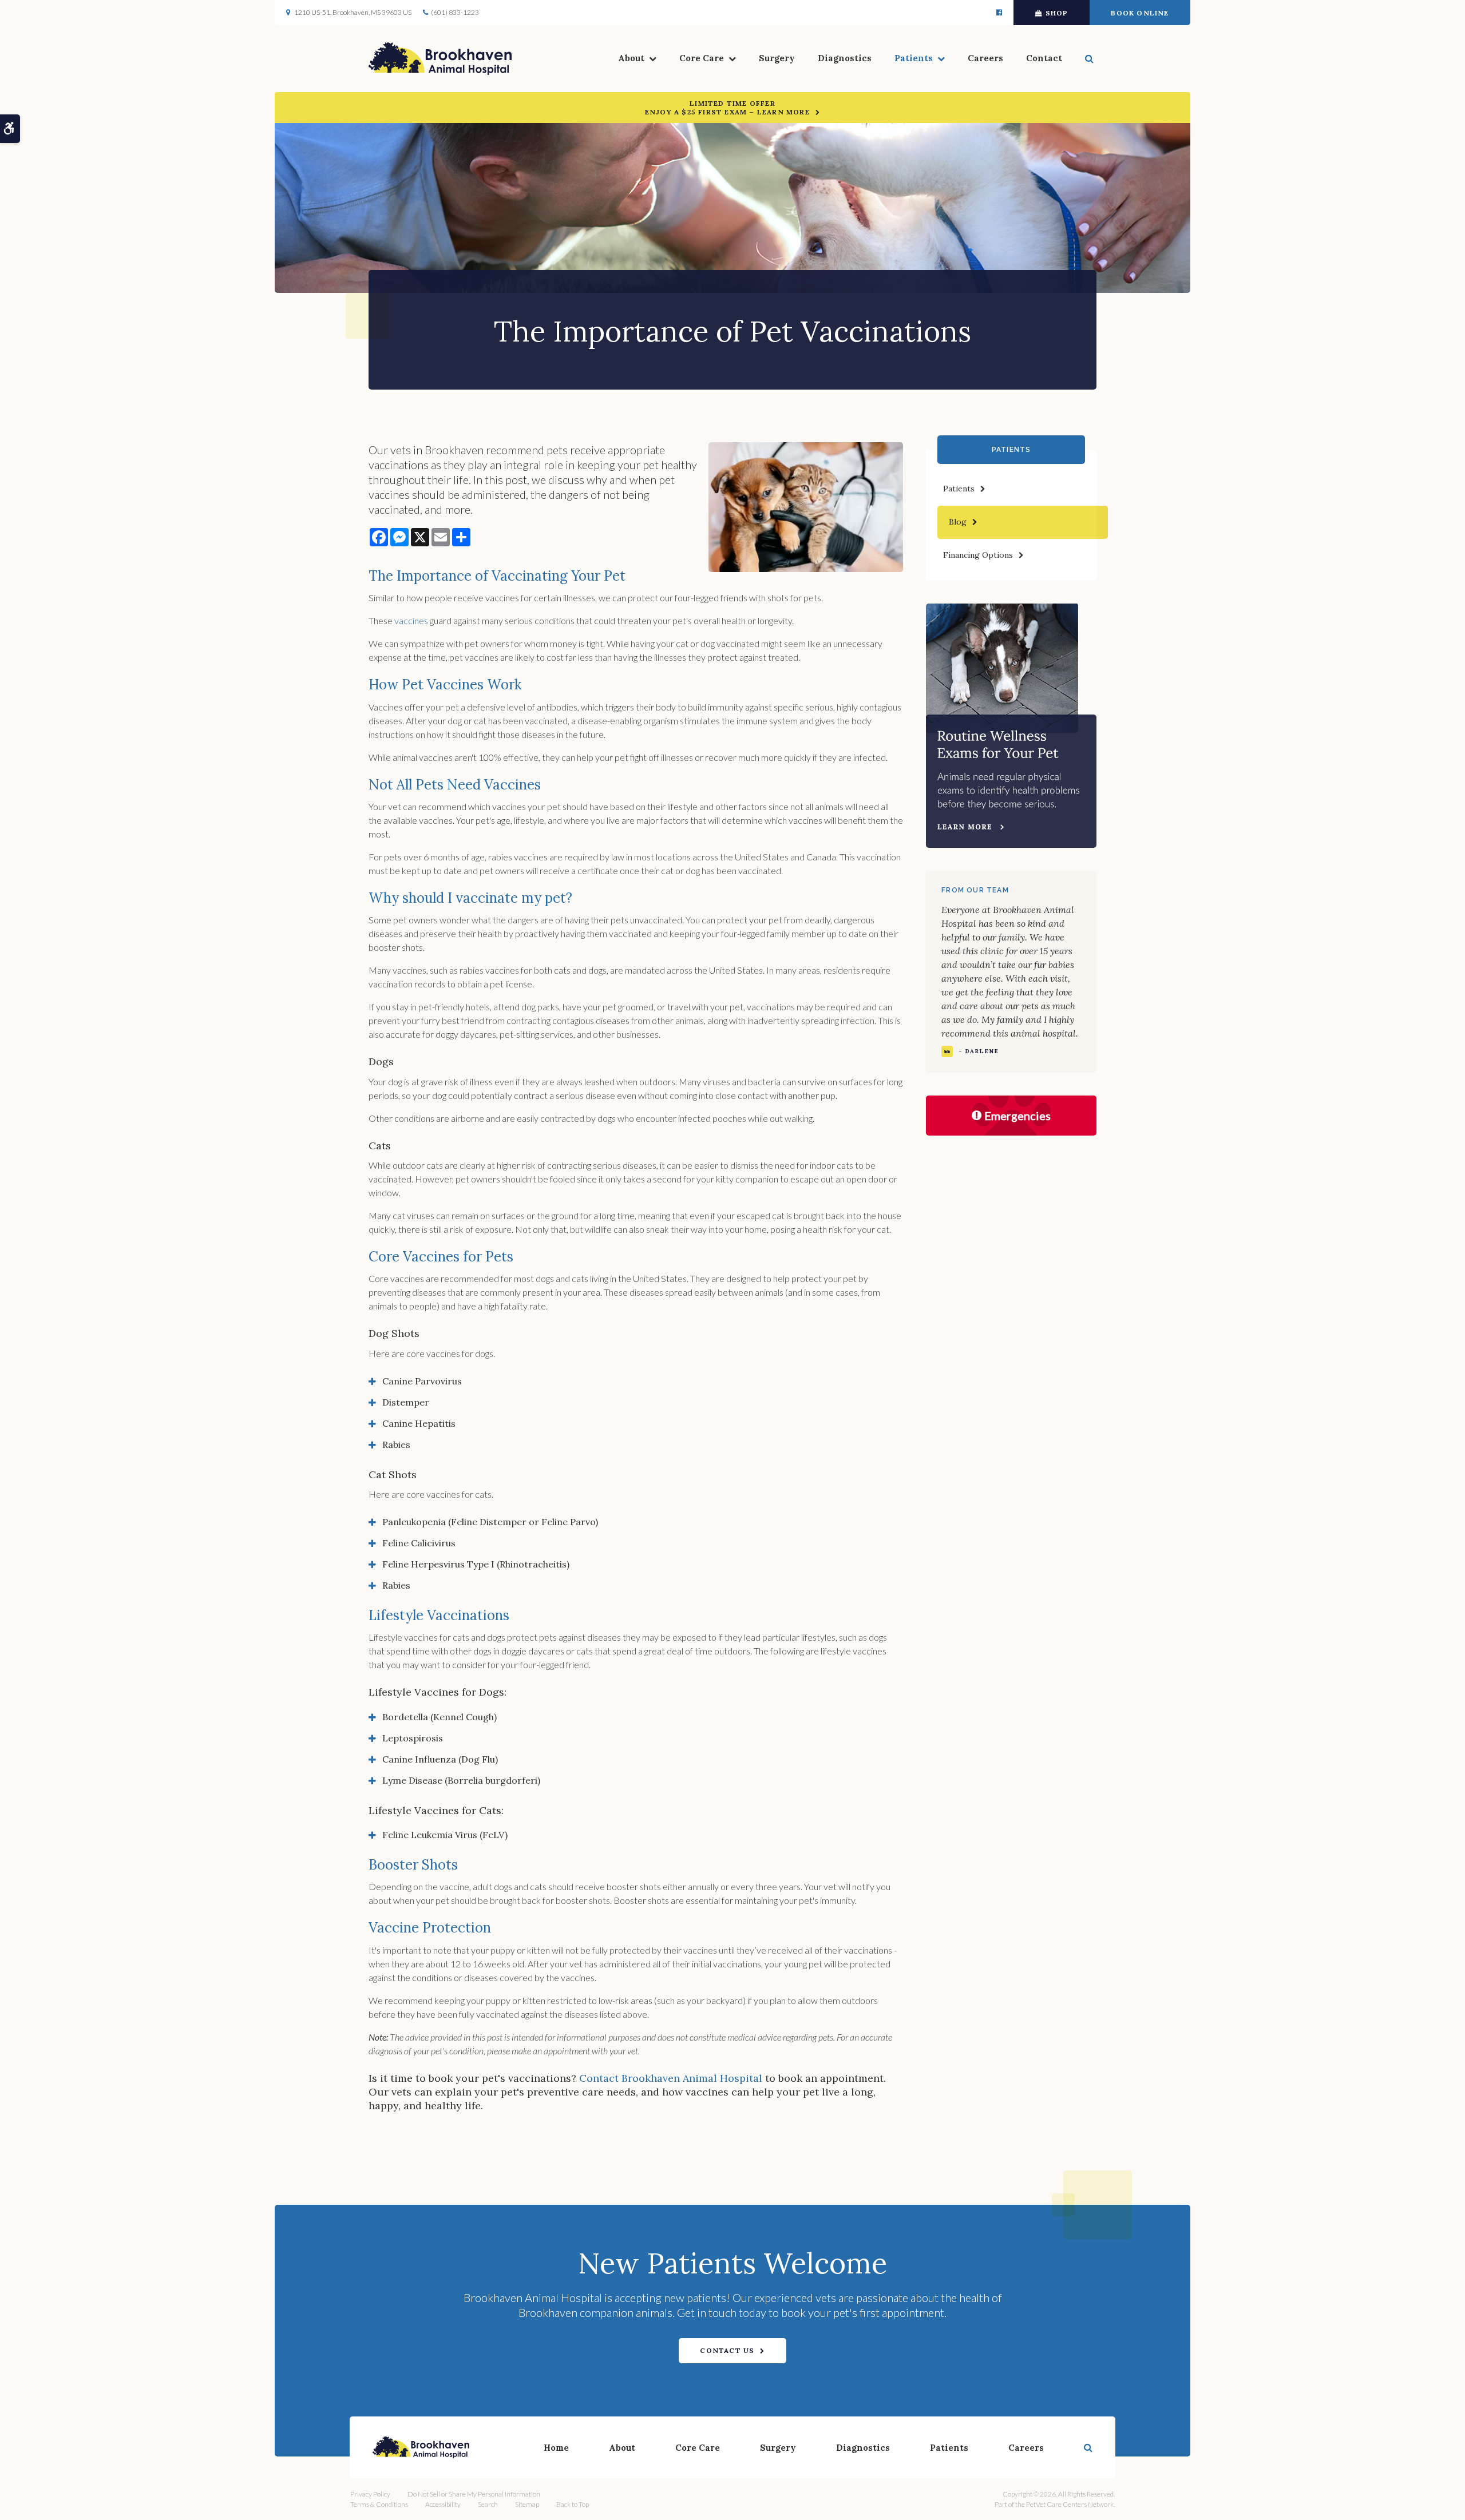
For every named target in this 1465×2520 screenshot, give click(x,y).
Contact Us (727, 2350)
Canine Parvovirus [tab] (422, 1381)
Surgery (777, 58)
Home (556, 2448)
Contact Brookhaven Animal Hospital (671, 2078)
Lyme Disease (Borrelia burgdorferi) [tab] (461, 1780)
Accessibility (443, 2504)
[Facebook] (999, 13)
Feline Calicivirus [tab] (419, 1543)
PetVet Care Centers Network (1070, 2504)
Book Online (1140, 13)
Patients (914, 58)
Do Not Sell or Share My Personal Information (474, 2494)
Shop (1057, 13)
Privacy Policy (370, 2494)
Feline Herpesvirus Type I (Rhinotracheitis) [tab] (476, 1564)
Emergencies (1017, 1116)
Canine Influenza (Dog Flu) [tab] (440, 1759)
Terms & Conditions (379, 2504)
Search (488, 2504)
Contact (1044, 58)
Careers (985, 58)
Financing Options (978, 555)
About (631, 58)
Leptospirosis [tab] (413, 1738)
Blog (958, 522)
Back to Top (573, 2504)
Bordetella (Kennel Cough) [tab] (439, 1717)
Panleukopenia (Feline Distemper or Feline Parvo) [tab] (490, 1522)
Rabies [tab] (396, 1444)
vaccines (411, 620)
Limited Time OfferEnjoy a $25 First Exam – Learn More (727, 108)
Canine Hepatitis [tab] (419, 1423)
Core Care (702, 58)
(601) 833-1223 (455, 12)
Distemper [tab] (406, 1402)
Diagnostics (845, 58)
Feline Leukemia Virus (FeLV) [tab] (445, 1835)
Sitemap (527, 2504)
